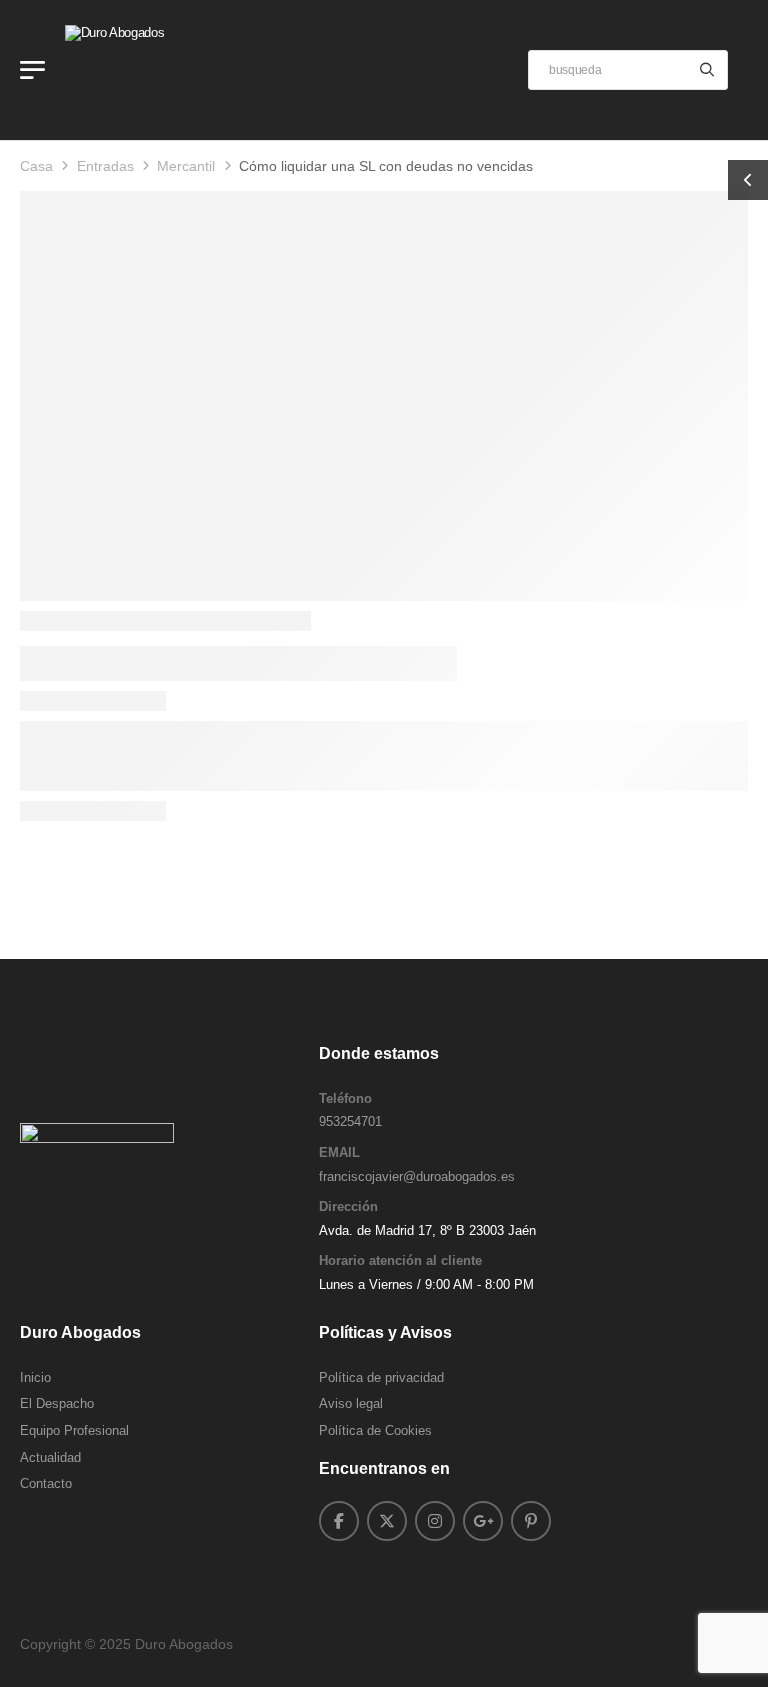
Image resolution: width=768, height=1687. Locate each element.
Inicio (35, 1377)
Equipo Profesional (74, 1430)
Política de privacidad (381, 1377)
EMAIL (339, 1152)
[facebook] (339, 1521)
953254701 (350, 1121)
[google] (483, 1521)
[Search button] (706, 70)
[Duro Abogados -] (142, 70)
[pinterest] (531, 1521)
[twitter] (387, 1521)
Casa (36, 166)
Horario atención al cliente (400, 1260)
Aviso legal (351, 1403)
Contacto (46, 1483)
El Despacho (57, 1403)
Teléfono (345, 1098)
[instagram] (435, 1521)
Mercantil (186, 166)
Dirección (348, 1206)
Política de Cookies (375, 1430)
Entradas (105, 166)
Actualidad (50, 1457)
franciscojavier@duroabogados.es (417, 1176)
